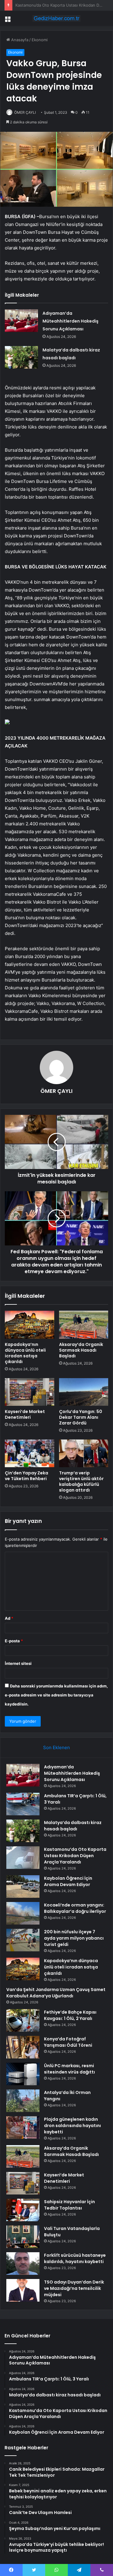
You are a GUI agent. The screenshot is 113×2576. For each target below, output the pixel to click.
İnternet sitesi (18, 1663)
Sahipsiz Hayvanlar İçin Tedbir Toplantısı (69, 2205)
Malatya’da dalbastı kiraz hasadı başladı (73, 1826)
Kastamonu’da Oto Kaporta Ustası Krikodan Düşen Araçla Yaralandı (75, 1856)
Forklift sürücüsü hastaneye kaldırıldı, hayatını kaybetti (75, 2258)
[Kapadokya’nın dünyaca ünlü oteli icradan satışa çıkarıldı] (30, 1325)
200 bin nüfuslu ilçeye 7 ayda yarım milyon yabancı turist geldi (74, 1938)
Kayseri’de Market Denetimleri (25, 1414)
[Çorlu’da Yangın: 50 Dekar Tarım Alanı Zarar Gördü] (84, 1392)
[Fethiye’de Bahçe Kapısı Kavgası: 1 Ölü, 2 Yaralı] (23, 2020)
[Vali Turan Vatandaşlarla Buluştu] (23, 2237)
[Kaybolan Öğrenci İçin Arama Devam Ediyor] (23, 1886)
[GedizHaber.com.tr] (57, 18)
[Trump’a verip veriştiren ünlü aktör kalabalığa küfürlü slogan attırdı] (84, 1453)
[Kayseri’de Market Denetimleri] (30, 1392)
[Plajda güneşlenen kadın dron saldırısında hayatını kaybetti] (23, 2128)
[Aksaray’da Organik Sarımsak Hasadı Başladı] (84, 1325)
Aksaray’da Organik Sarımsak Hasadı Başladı (81, 1350)
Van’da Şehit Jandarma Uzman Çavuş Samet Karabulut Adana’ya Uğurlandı (56, 1993)
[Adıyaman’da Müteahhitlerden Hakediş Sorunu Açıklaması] (21, 321)
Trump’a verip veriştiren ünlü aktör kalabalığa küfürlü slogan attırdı (81, 1481)
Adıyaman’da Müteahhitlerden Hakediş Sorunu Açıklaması (71, 321)
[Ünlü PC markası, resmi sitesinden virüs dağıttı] (23, 2074)
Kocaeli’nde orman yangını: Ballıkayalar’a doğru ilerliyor (75, 1908)
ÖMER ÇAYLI (25, 112)
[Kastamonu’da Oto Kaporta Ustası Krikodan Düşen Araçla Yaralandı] (23, 1858)
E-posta (14, 1641)
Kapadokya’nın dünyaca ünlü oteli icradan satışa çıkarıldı (25, 1353)
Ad (9, 1618)
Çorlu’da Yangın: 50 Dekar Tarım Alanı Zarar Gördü (81, 1417)
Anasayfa (19, 40)
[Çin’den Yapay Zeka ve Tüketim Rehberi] (30, 1453)
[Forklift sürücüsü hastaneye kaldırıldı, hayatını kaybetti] (23, 2264)
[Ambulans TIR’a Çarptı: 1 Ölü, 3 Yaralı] (23, 1804)
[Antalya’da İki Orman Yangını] (23, 2101)
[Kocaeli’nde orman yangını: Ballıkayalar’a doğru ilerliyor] (23, 1913)
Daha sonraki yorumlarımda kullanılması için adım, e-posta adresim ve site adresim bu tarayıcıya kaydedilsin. (56, 1695)
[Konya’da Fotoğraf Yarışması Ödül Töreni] (23, 2047)
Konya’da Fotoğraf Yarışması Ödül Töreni (68, 2042)
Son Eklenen (56, 1747)
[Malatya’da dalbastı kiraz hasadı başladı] (21, 357)
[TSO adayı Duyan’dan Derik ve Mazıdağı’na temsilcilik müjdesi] (23, 2290)
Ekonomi (40, 40)
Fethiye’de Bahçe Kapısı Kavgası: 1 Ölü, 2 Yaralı (70, 2015)
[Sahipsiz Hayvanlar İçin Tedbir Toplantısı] (23, 2210)
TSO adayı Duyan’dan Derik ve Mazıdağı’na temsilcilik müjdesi (74, 2288)
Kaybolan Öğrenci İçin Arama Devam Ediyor (55, 5)
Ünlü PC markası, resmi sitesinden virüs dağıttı (69, 2069)
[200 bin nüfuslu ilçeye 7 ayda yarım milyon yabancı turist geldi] (23, 1940)
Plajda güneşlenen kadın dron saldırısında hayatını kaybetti (72, 2126)
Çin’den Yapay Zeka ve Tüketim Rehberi (27, 1476)
